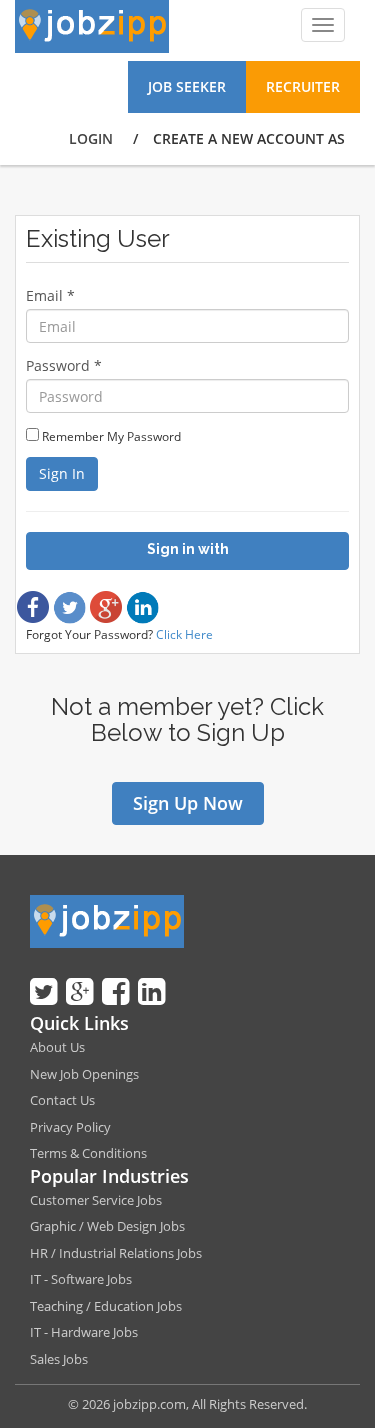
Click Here (184, 634)
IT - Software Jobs (81, 1279)
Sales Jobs (59, 1359)
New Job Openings (84, 1074)
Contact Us (62, 1100)
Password (64, 365)
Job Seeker (187, 86)
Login (91, 138)
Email (50, 295)
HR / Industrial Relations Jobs (116, 1253)
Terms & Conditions (88, 1153)
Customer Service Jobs (96, 1200)
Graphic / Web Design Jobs (107, 1226)
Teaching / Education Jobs (106, 1306)
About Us (57, 1047)
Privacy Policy (70, 1127)
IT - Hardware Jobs (84, 1332)
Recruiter (303, 86)
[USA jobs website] (92, 25)
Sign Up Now (188, 803)
